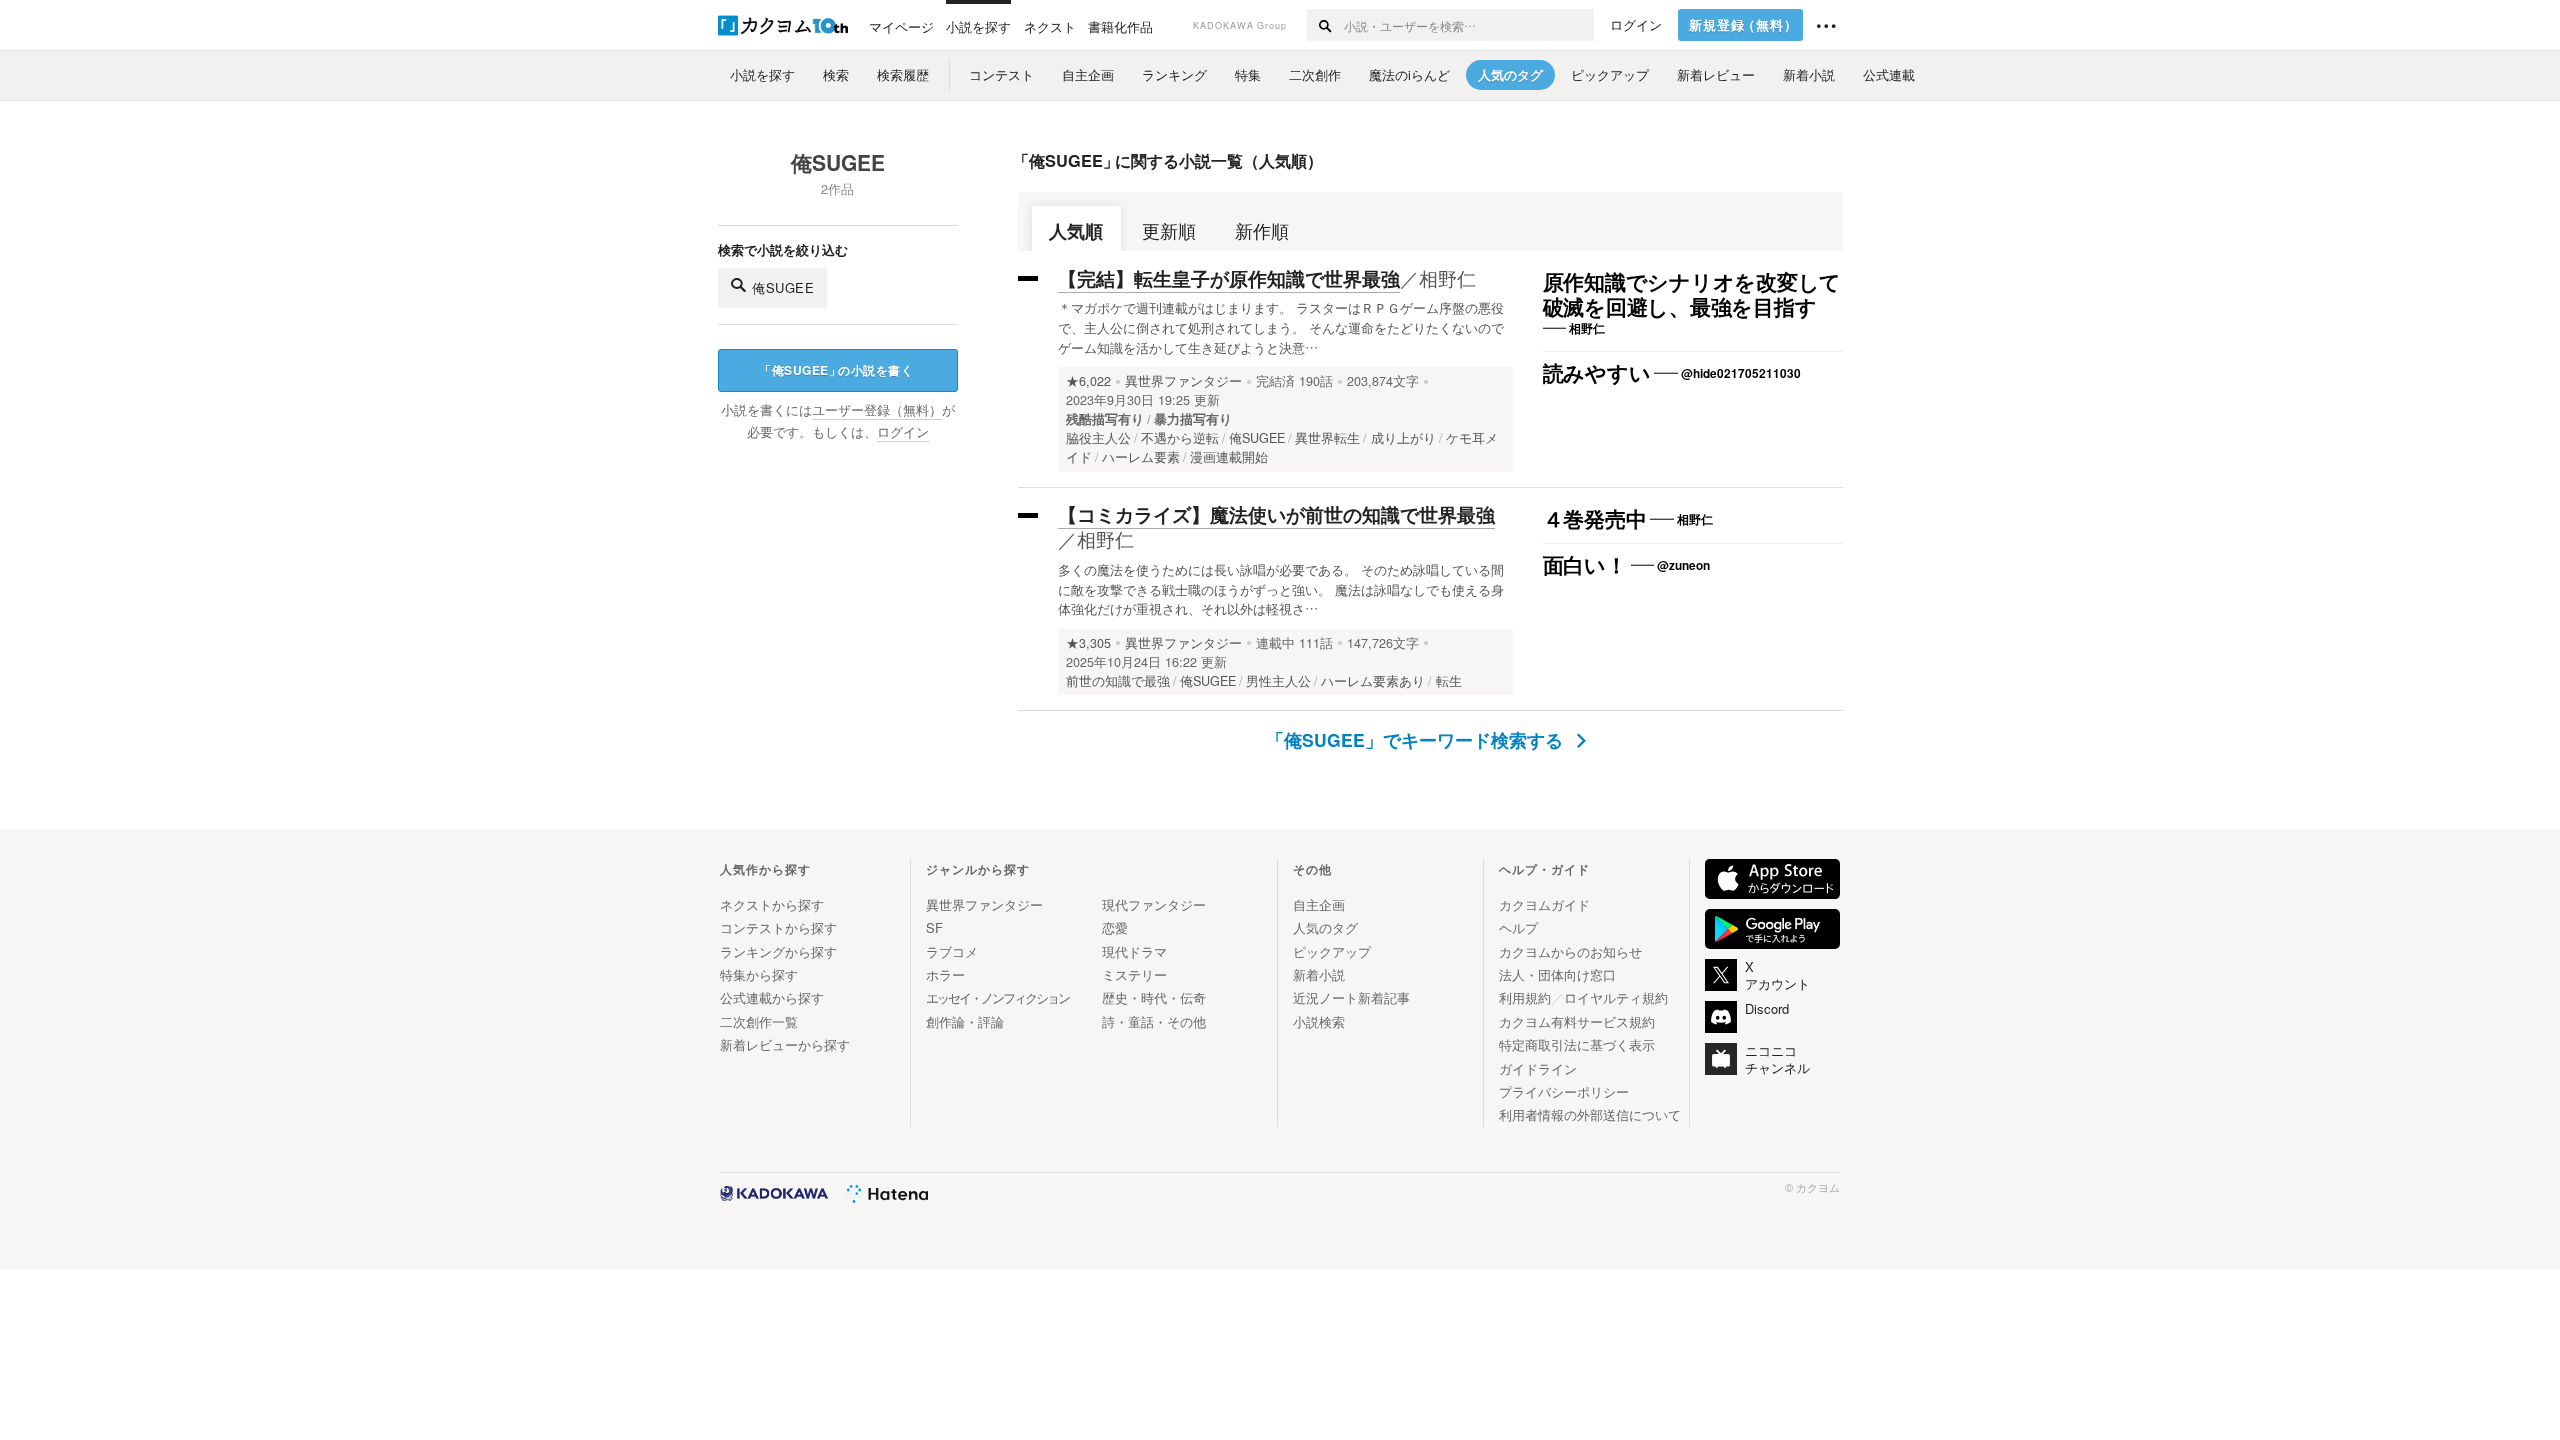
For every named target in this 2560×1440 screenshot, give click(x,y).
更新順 (1169, 230)
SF (934, 927)
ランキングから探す (778, 951)
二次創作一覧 (759, 1021)
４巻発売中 (1595, 520)
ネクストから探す (772, 904)
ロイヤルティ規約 (1616, 997)
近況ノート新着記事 (1351, 997)
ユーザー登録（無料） (877, 410)
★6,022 (1088, 381)
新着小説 (1319, 974)
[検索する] (1324, 25)
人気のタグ (1325, 927)
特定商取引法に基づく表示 (1577, 1044)
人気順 (1076, 230)
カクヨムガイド (1544, 904)
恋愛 (1115, 927)
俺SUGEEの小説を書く (836, 370)
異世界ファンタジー (1183, 381)
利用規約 (1525, 997)
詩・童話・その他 (1154, 1021)
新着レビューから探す (785, 1044)
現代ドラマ (1134, 951)
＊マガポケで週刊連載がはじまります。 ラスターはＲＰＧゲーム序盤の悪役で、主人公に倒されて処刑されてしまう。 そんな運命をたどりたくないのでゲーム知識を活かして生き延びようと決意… (1281, 327)
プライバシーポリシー (1564, 1091)
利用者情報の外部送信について (1590, 1114)
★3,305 (1088, 643)
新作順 (1262, 230)
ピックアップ (1332, 951)
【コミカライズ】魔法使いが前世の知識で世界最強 (1276, 514)
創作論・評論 (965, 1021)
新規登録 (1743, 25)
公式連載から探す (772, 997)
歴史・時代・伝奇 (1154, 997)
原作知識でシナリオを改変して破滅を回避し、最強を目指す (1692, 295)
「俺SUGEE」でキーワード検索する (1417, 739)
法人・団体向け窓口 (1557, 974)
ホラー (945, 974)
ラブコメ (952, 951)
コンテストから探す (778, 927)
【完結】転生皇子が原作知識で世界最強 (1229, 278)
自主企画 (1319, 904)
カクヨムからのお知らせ (1570, 951)
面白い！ (1585, 566)
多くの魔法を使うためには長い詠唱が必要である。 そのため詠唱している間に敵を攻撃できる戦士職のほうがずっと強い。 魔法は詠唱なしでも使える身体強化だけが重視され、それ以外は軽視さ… (1281, 589)
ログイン (1636, 25)
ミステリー (1134, 974)
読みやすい (1597, 374)
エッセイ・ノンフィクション (997, 997)
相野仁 (1447, 277)
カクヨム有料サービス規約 (1577, 1021)
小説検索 (1319, 1021)
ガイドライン (1538, 1068)
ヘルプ (1518, 927)
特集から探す (759, 974)
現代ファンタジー (1154, 904)
